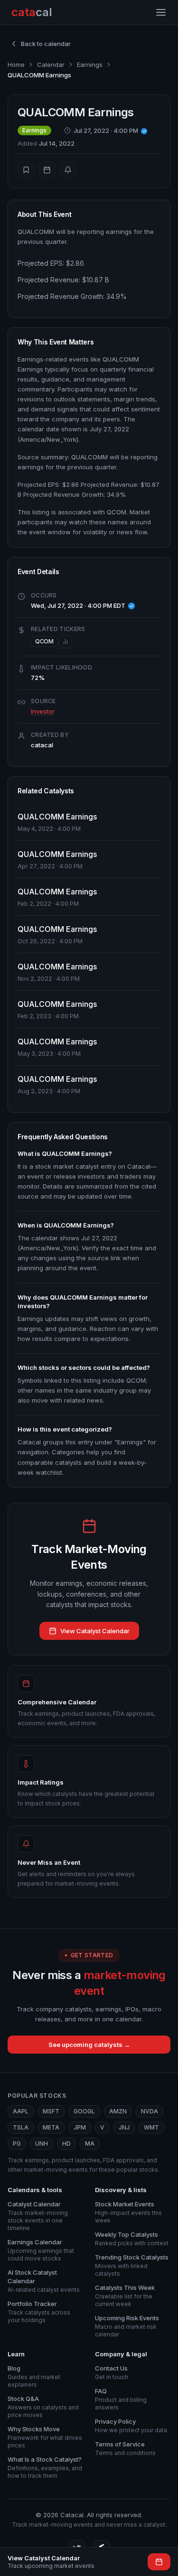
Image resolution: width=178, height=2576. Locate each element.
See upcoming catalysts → (89, 2045)
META (51, 2127)
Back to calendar (46, 44)
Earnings (90, 65)
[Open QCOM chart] (66, 642)
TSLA (21, 2127)
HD (66, 2144)
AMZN (118, 2111)
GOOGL (84, 2111)
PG (17, 2144)
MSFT (51, 2111)
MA (90, 2144)
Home (16, 65)
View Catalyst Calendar (95, 1631)
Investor (43, 711)
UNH (42, 2144)
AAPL (21, 2111)
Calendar (51, 65)
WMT (151, 2127)
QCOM (44, 641)
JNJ (124, 2127)
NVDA (150, 2111)
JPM (80, 2127)
